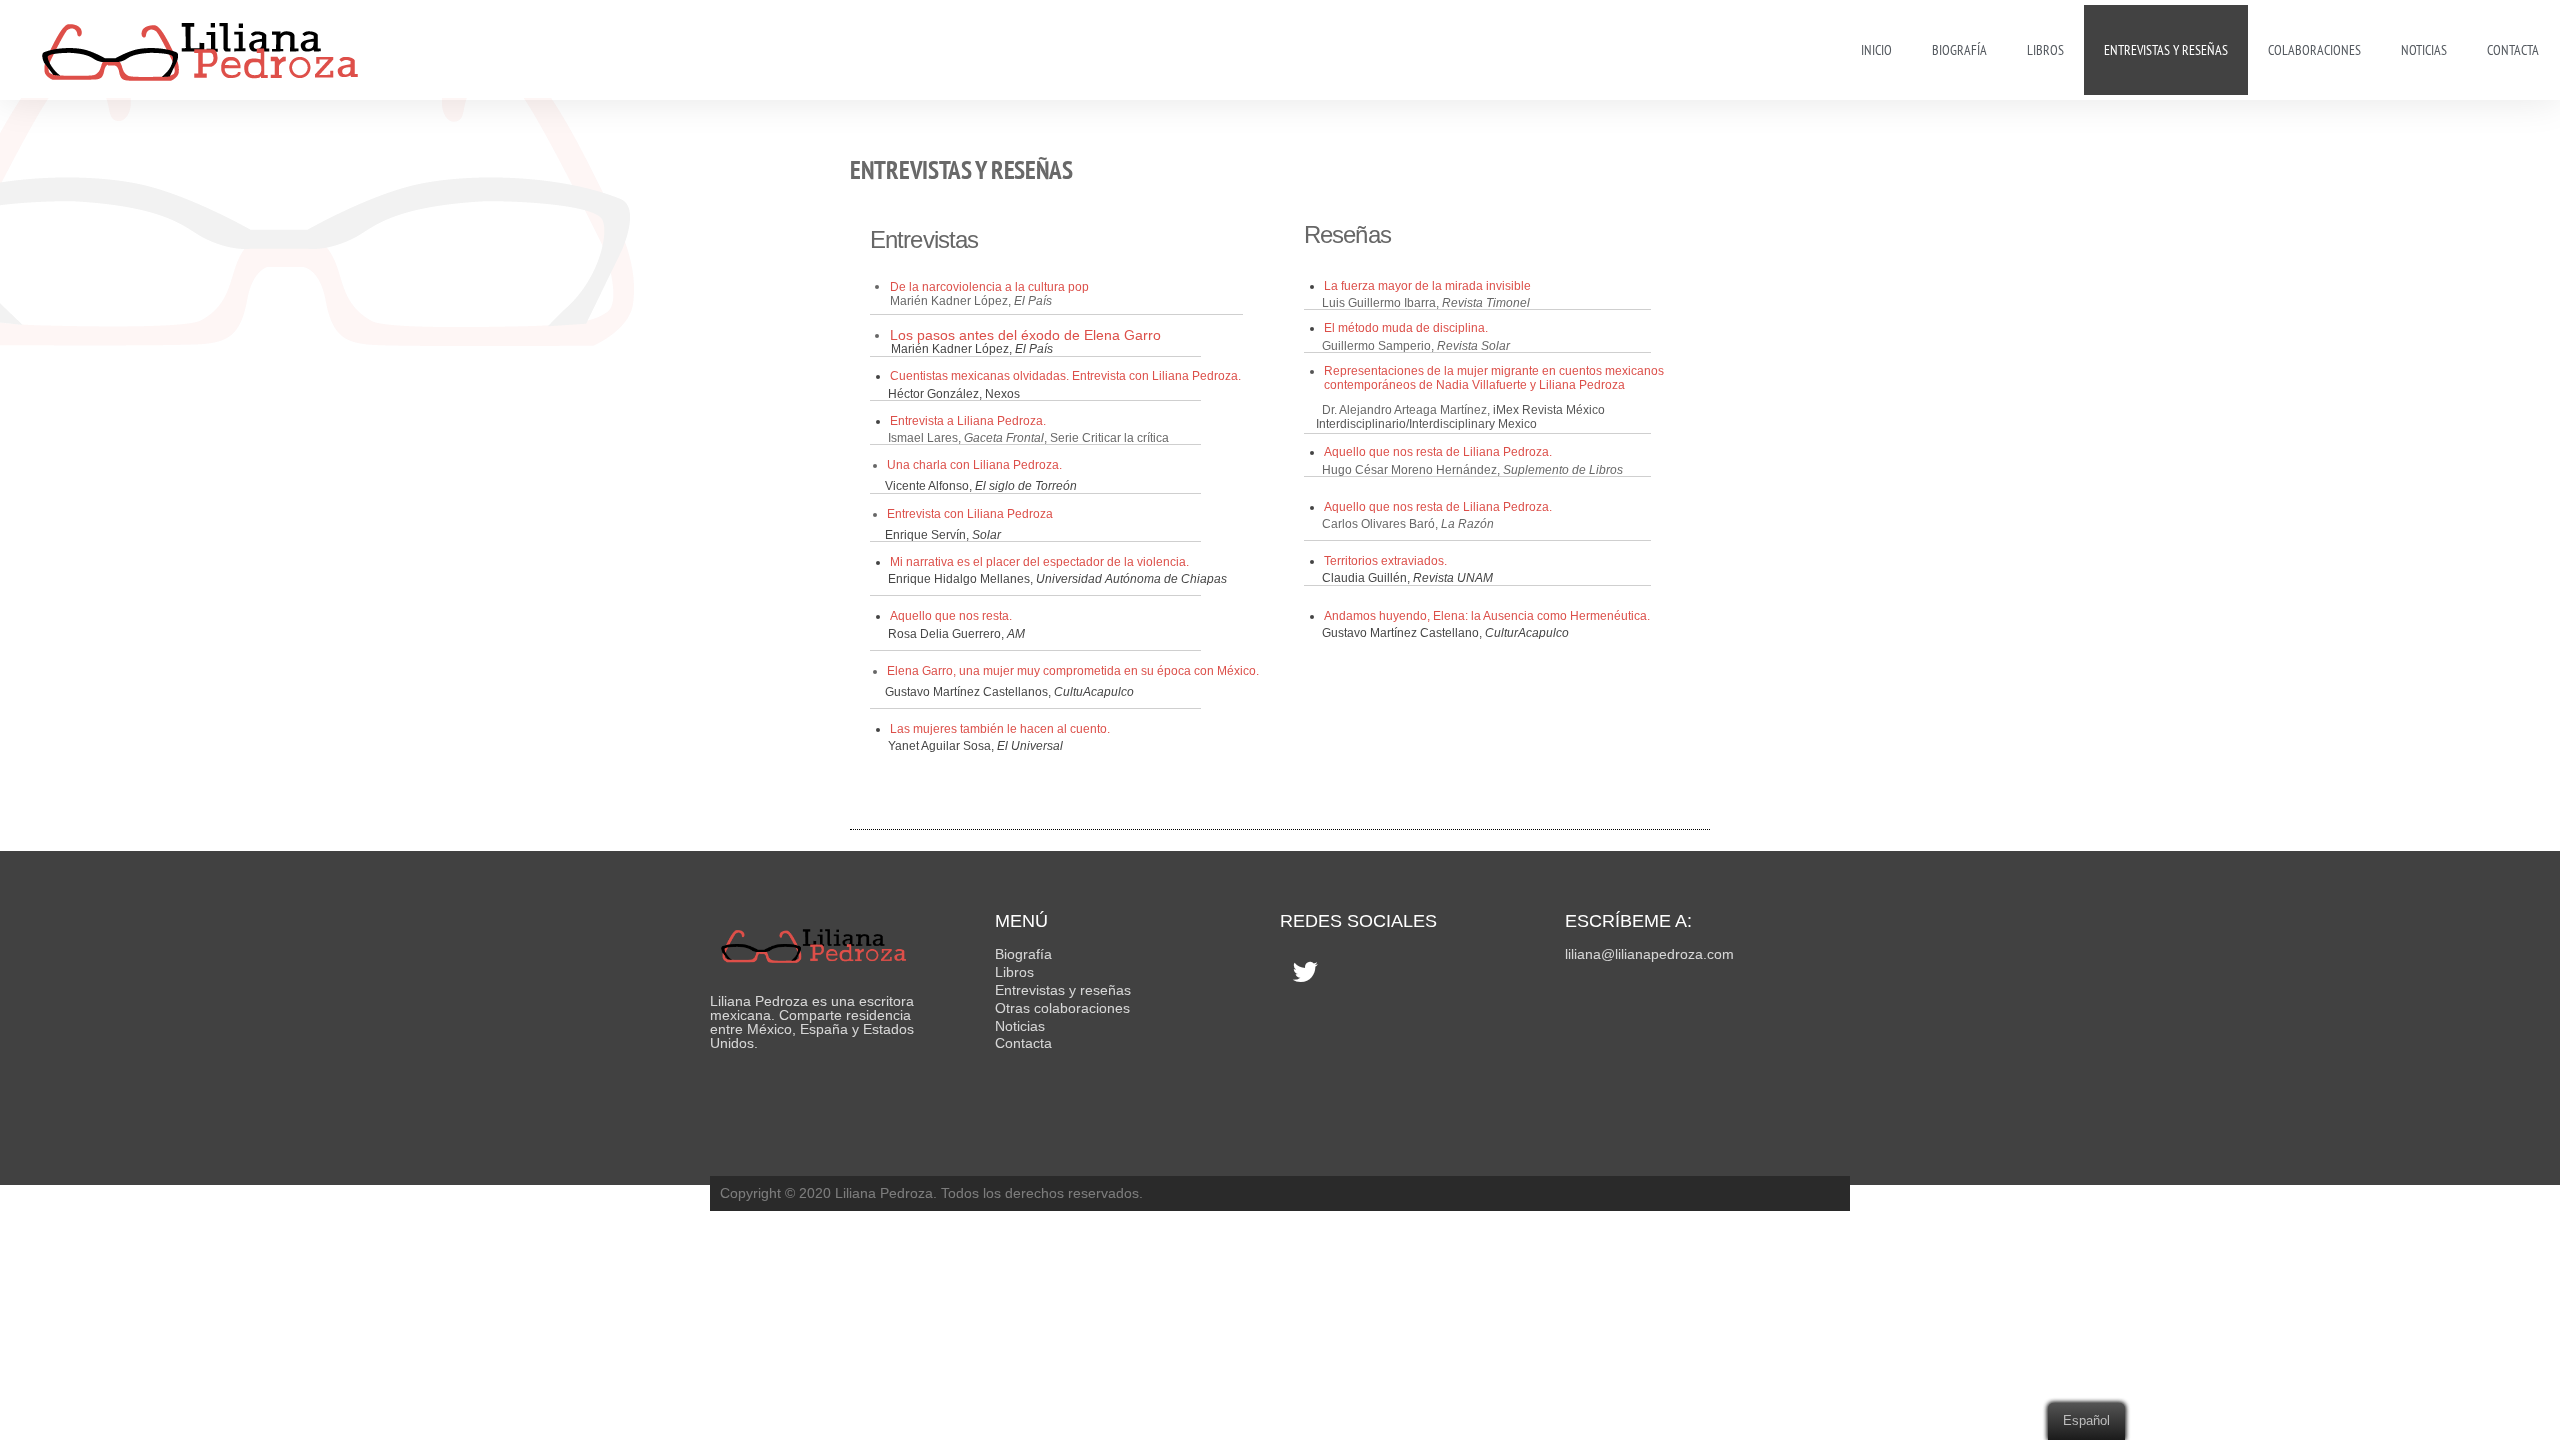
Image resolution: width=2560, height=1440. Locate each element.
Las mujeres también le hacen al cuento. (1000, 729)
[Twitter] (1305, 971)
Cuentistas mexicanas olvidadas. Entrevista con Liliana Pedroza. (1065, 376)
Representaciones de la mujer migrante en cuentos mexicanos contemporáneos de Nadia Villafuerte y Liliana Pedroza (1494, 378)
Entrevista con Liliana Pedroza (970, 514)
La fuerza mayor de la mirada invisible (1427, 286)
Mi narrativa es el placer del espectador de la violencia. (1039, 562)
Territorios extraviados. (1387, 561)
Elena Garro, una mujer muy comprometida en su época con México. (1073, 671)
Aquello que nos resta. (951, 616)
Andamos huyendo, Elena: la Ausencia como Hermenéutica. (1487, 616)
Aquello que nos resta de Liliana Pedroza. (1438, 452)
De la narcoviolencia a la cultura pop (989, 287)
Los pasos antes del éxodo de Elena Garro (1025, 335)
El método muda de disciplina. (1406, 328)
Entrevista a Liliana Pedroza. (968, 421)
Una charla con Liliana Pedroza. (974, 465)
